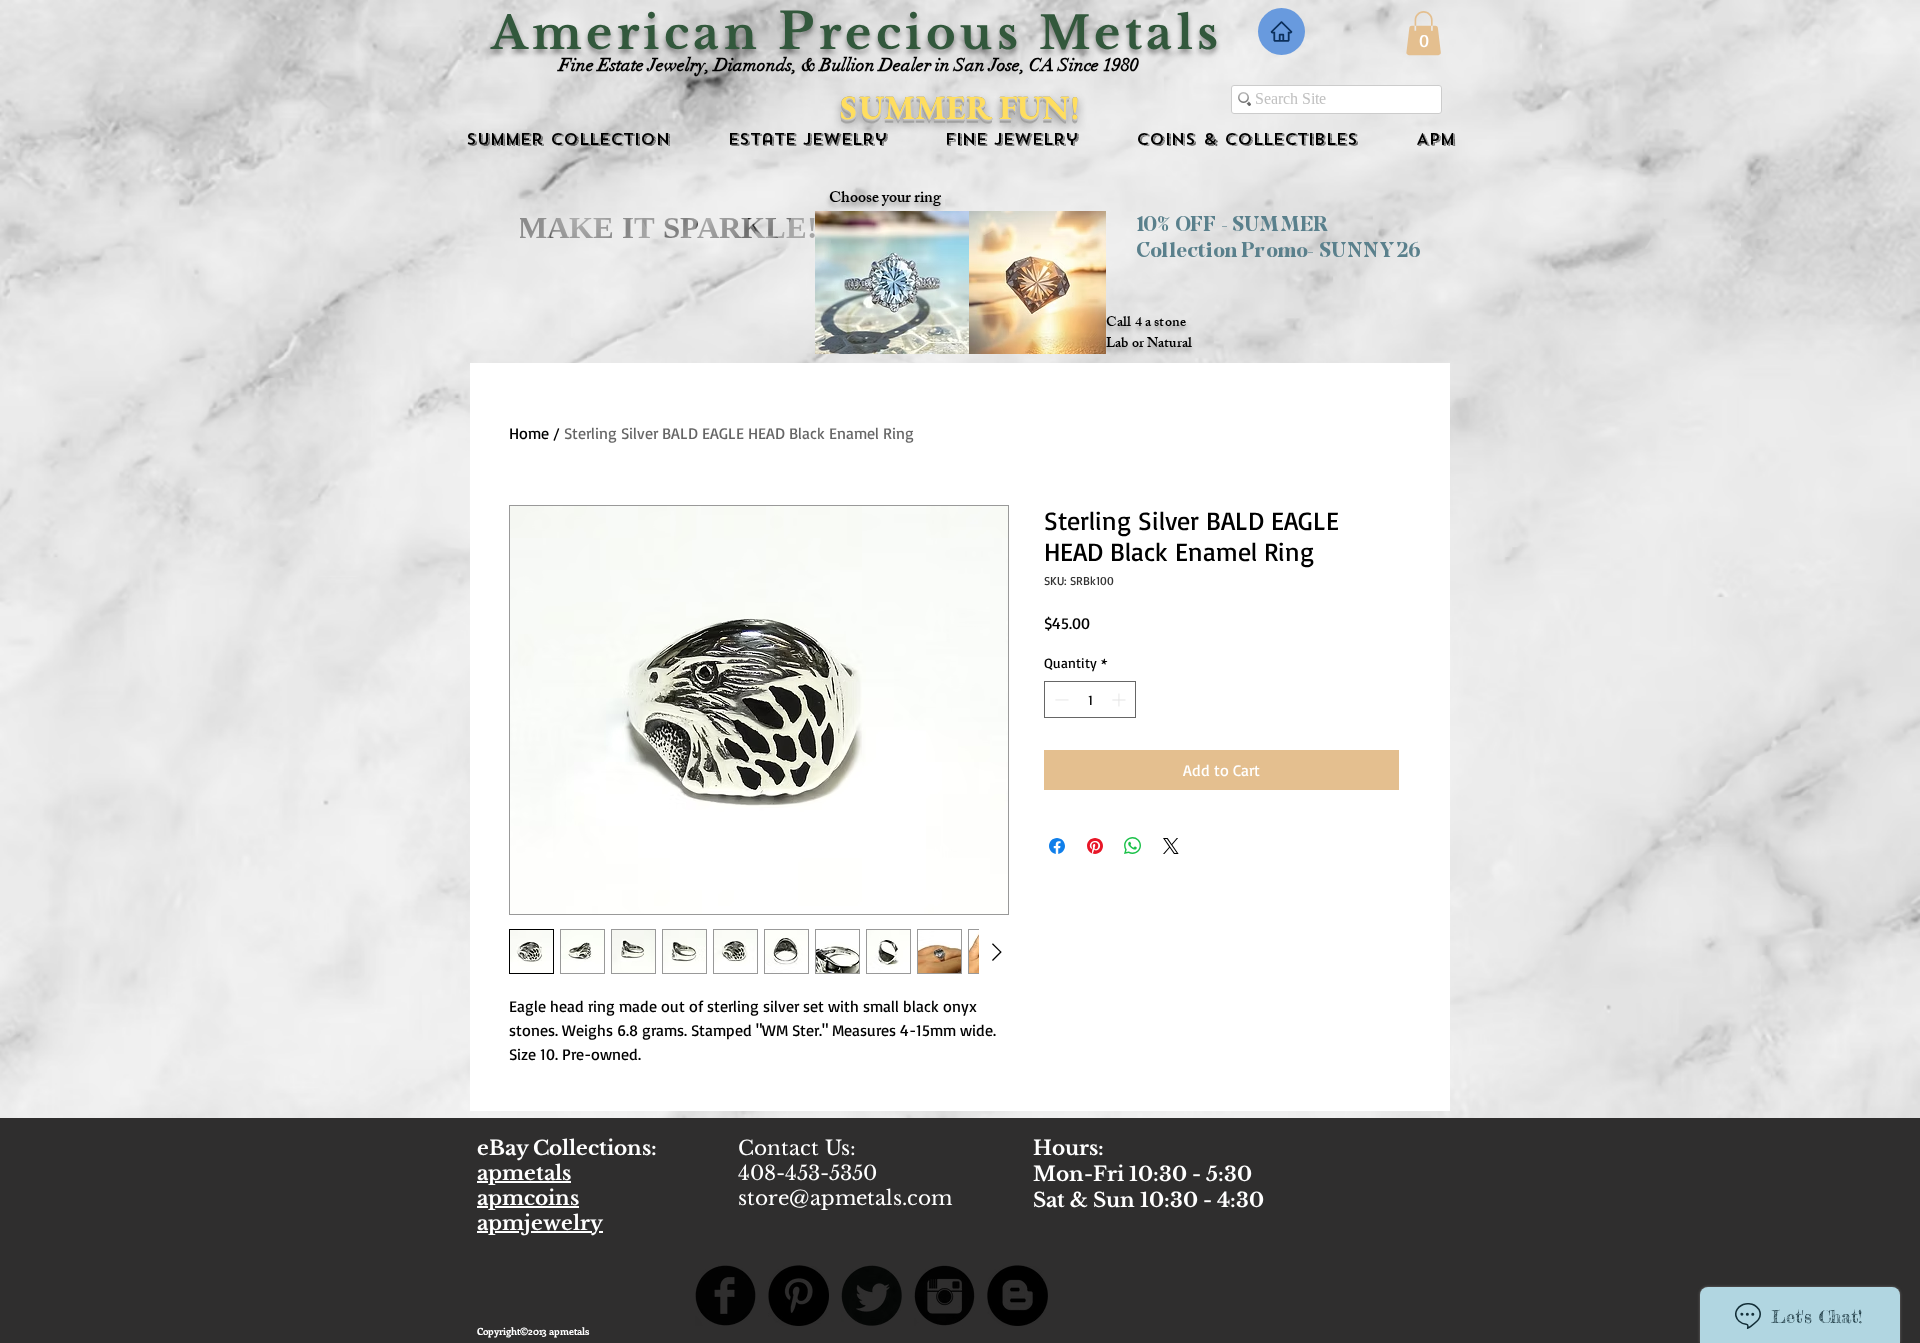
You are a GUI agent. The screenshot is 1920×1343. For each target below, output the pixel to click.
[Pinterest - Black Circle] (798, 1295)
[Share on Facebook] (1057, 846)
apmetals (524, 1173)
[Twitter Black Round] (871, 1295)
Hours (1065, 1148)
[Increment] (1120, 699)
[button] (1423, 33)
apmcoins (528, 1198)
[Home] (1281, 31)
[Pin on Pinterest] (1095, 846)
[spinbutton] (1090, 699)
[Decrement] (1059, 699)
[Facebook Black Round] (725, 1295)
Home (529, 433)
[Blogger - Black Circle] (1017, 1295)
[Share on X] (1171, 846)
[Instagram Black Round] (944, 1295)
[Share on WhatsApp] (1133, 846)
